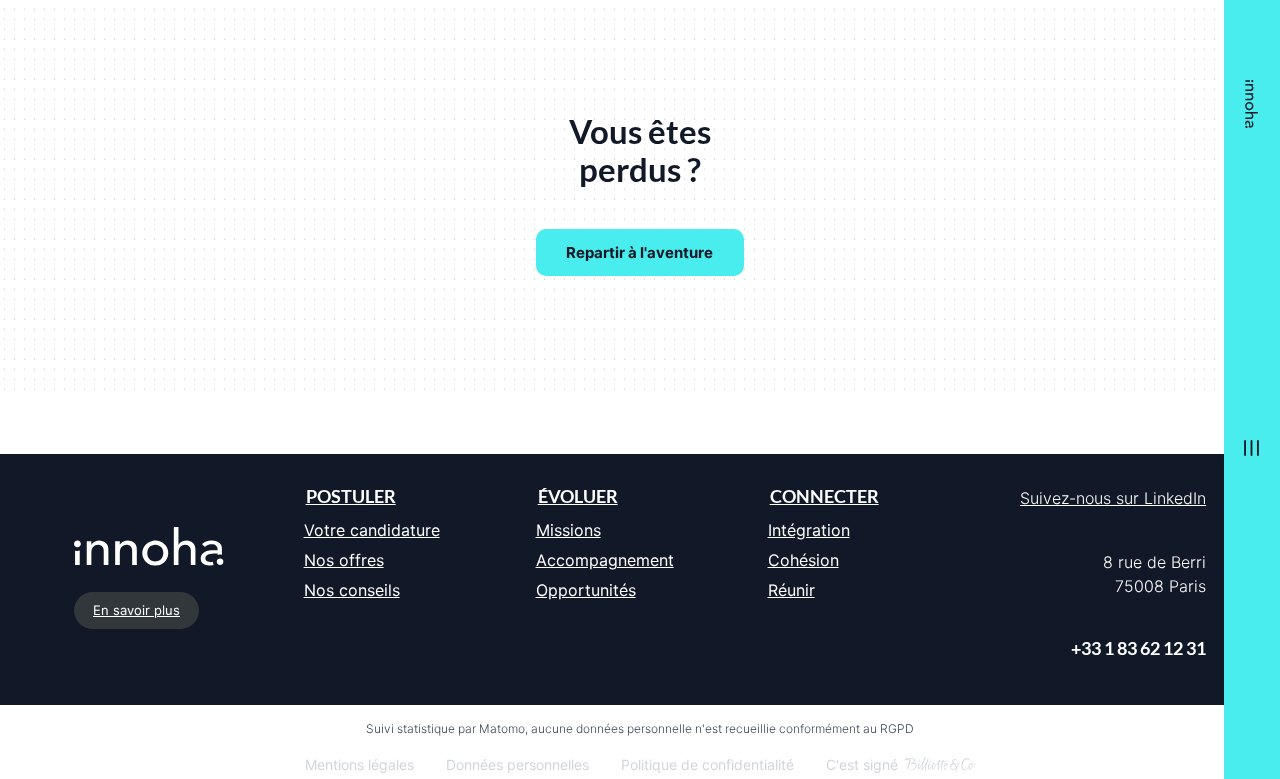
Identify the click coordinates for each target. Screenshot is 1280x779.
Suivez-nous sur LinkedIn (1113, 498)
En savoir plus (136, 610)
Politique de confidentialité (707, 765)
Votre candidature (372, 530)
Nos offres (344, 560)
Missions (568, 530)
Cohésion (803, 560)
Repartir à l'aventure (639, 252)
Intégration (809, 530)
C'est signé (862, 765)
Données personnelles (517, 765)
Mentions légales (359, 765)
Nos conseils (352, 590)
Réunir (791, 590)
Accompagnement (605, 560)
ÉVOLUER (578, 496)
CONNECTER (824, 496)
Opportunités (586, 590)
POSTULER (351, 496)
